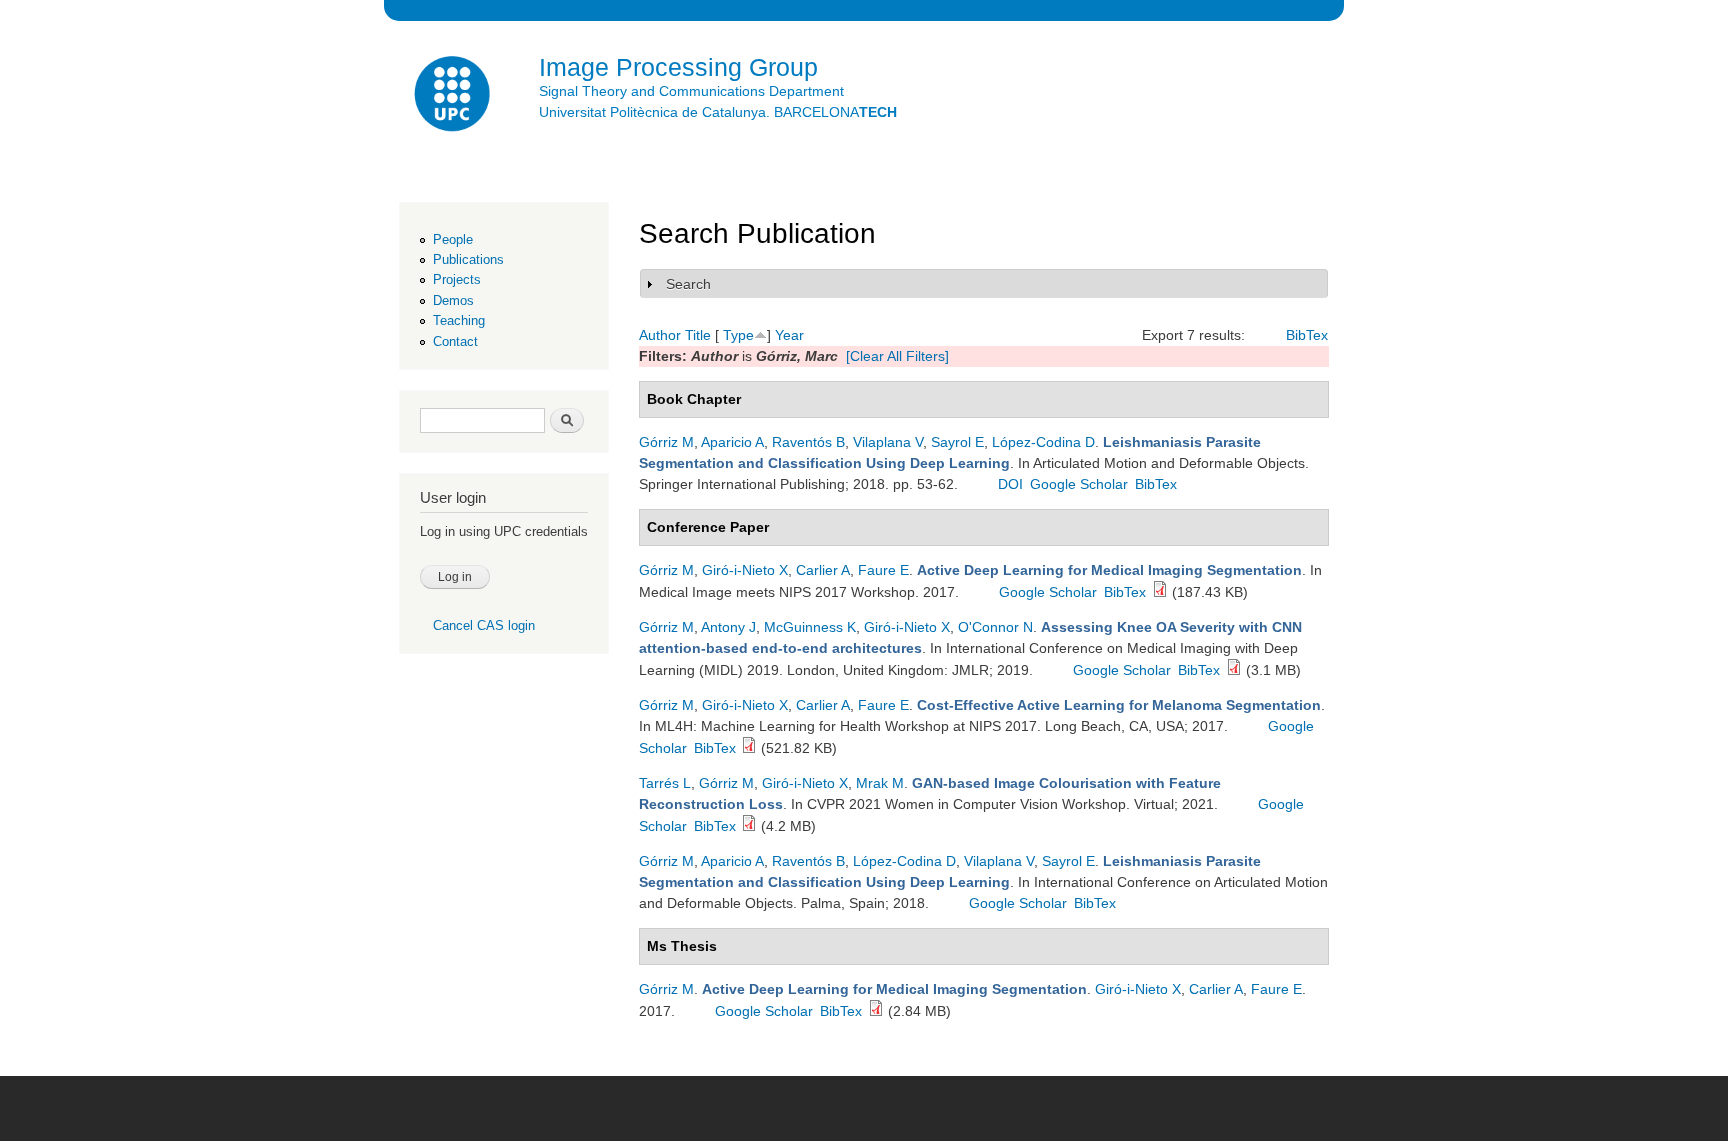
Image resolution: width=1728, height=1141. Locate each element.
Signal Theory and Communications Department (691, 91)
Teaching (459, 320)
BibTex (1307, 335)
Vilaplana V (888, 442)
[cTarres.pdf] (749, 826)
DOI (1010, 484)
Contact (455, 341)
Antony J (728, 627)
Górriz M (666, 442)
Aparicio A (732, 442)
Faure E (883, 570)
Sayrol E (957, 442)
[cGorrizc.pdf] (1234, 670)
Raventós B (808, 442)
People (453, 239)
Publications (468, 259)
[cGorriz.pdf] (1160, 592)
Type (738, 335)
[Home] (454, 96)
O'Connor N (995, 627)
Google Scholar (1079, 484)
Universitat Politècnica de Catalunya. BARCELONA (718, 112)
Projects (457, 279)
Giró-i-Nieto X (745, 570)
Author (660, 335)
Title (698, 335)
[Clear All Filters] (897, 356)
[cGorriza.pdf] (749, 748)
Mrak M (880, 783)
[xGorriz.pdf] (876, 1011)
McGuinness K (810, 627)
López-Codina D (1043, 442)
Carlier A (823, 570)
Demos (453, 300)
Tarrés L (665, 783)
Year (789, 335)
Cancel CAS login (484, 625)
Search (688, 284)
